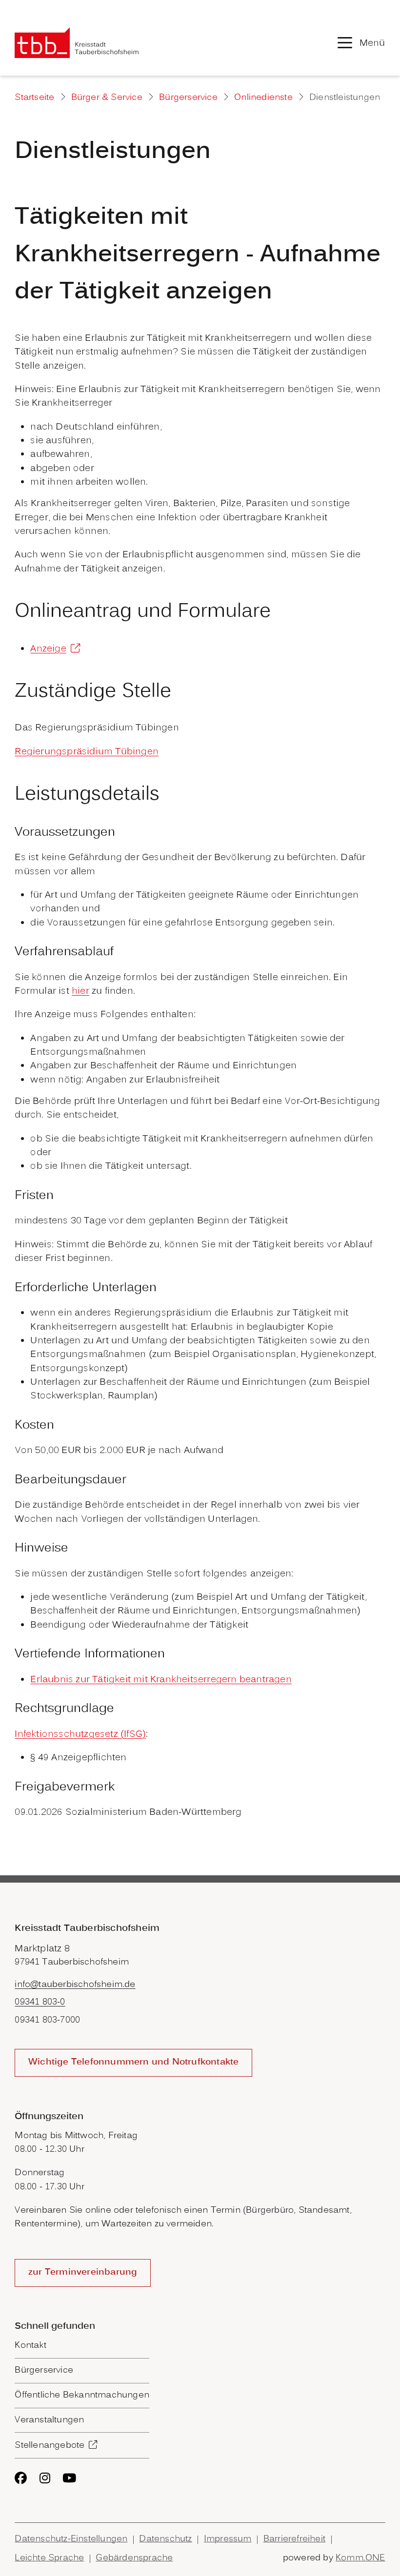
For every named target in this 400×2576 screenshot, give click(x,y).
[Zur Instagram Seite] (45, 2478)
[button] (361, 42)
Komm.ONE (360, 2558)
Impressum (228, 2539)
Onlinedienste (263, 98)
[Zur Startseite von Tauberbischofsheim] (77, 43)
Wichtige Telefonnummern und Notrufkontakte (133, 2063)
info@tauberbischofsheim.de (75, 1985)
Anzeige (48, 649)
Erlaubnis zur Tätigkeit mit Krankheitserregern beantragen (161, 1680)
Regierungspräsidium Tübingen (87, 752)
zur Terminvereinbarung (83, 2273)
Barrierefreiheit (294, 2539)
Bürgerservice (188, 98)
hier (80, 991)
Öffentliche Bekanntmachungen (82, 2396)
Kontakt (30, 2346)
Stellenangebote (50, 2446)
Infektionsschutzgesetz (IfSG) (80, 1734)
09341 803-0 (40, 2003)
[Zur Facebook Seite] (21, 2478)
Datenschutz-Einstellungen (71, 2539)
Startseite (34, 98)
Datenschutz (165, 2539)
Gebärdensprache (134, 2558)
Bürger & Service (107, 98)
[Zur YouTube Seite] (69, 2478)
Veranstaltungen (49, 2420)
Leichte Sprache (49, 2558)
